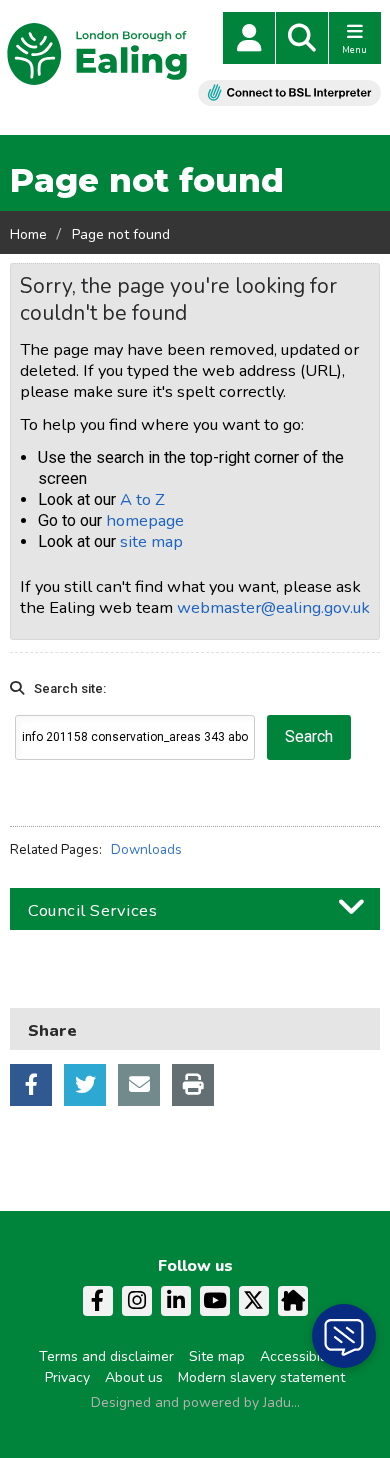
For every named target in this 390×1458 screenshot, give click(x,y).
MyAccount (249, 38)
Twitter (85, 1085)
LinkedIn (176, 1301)
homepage (145, 520)
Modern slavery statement (261, 1377)
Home (28, 234)
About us (134, 1377)
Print (193, 1085)
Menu (354, 50)
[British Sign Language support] (289, 92)
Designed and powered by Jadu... (195, 1402)
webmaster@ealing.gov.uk (273, 607)
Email (139, 1085)
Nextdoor (293, 1301)
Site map (217, 1356)
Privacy (67, 1377)
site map (151, 541)
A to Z (142, 499)
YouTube (215, 1301)
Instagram (137, 1301)
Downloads (146, 849)
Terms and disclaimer (106, 1356)
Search (302, 38)
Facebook (31, 1085)
